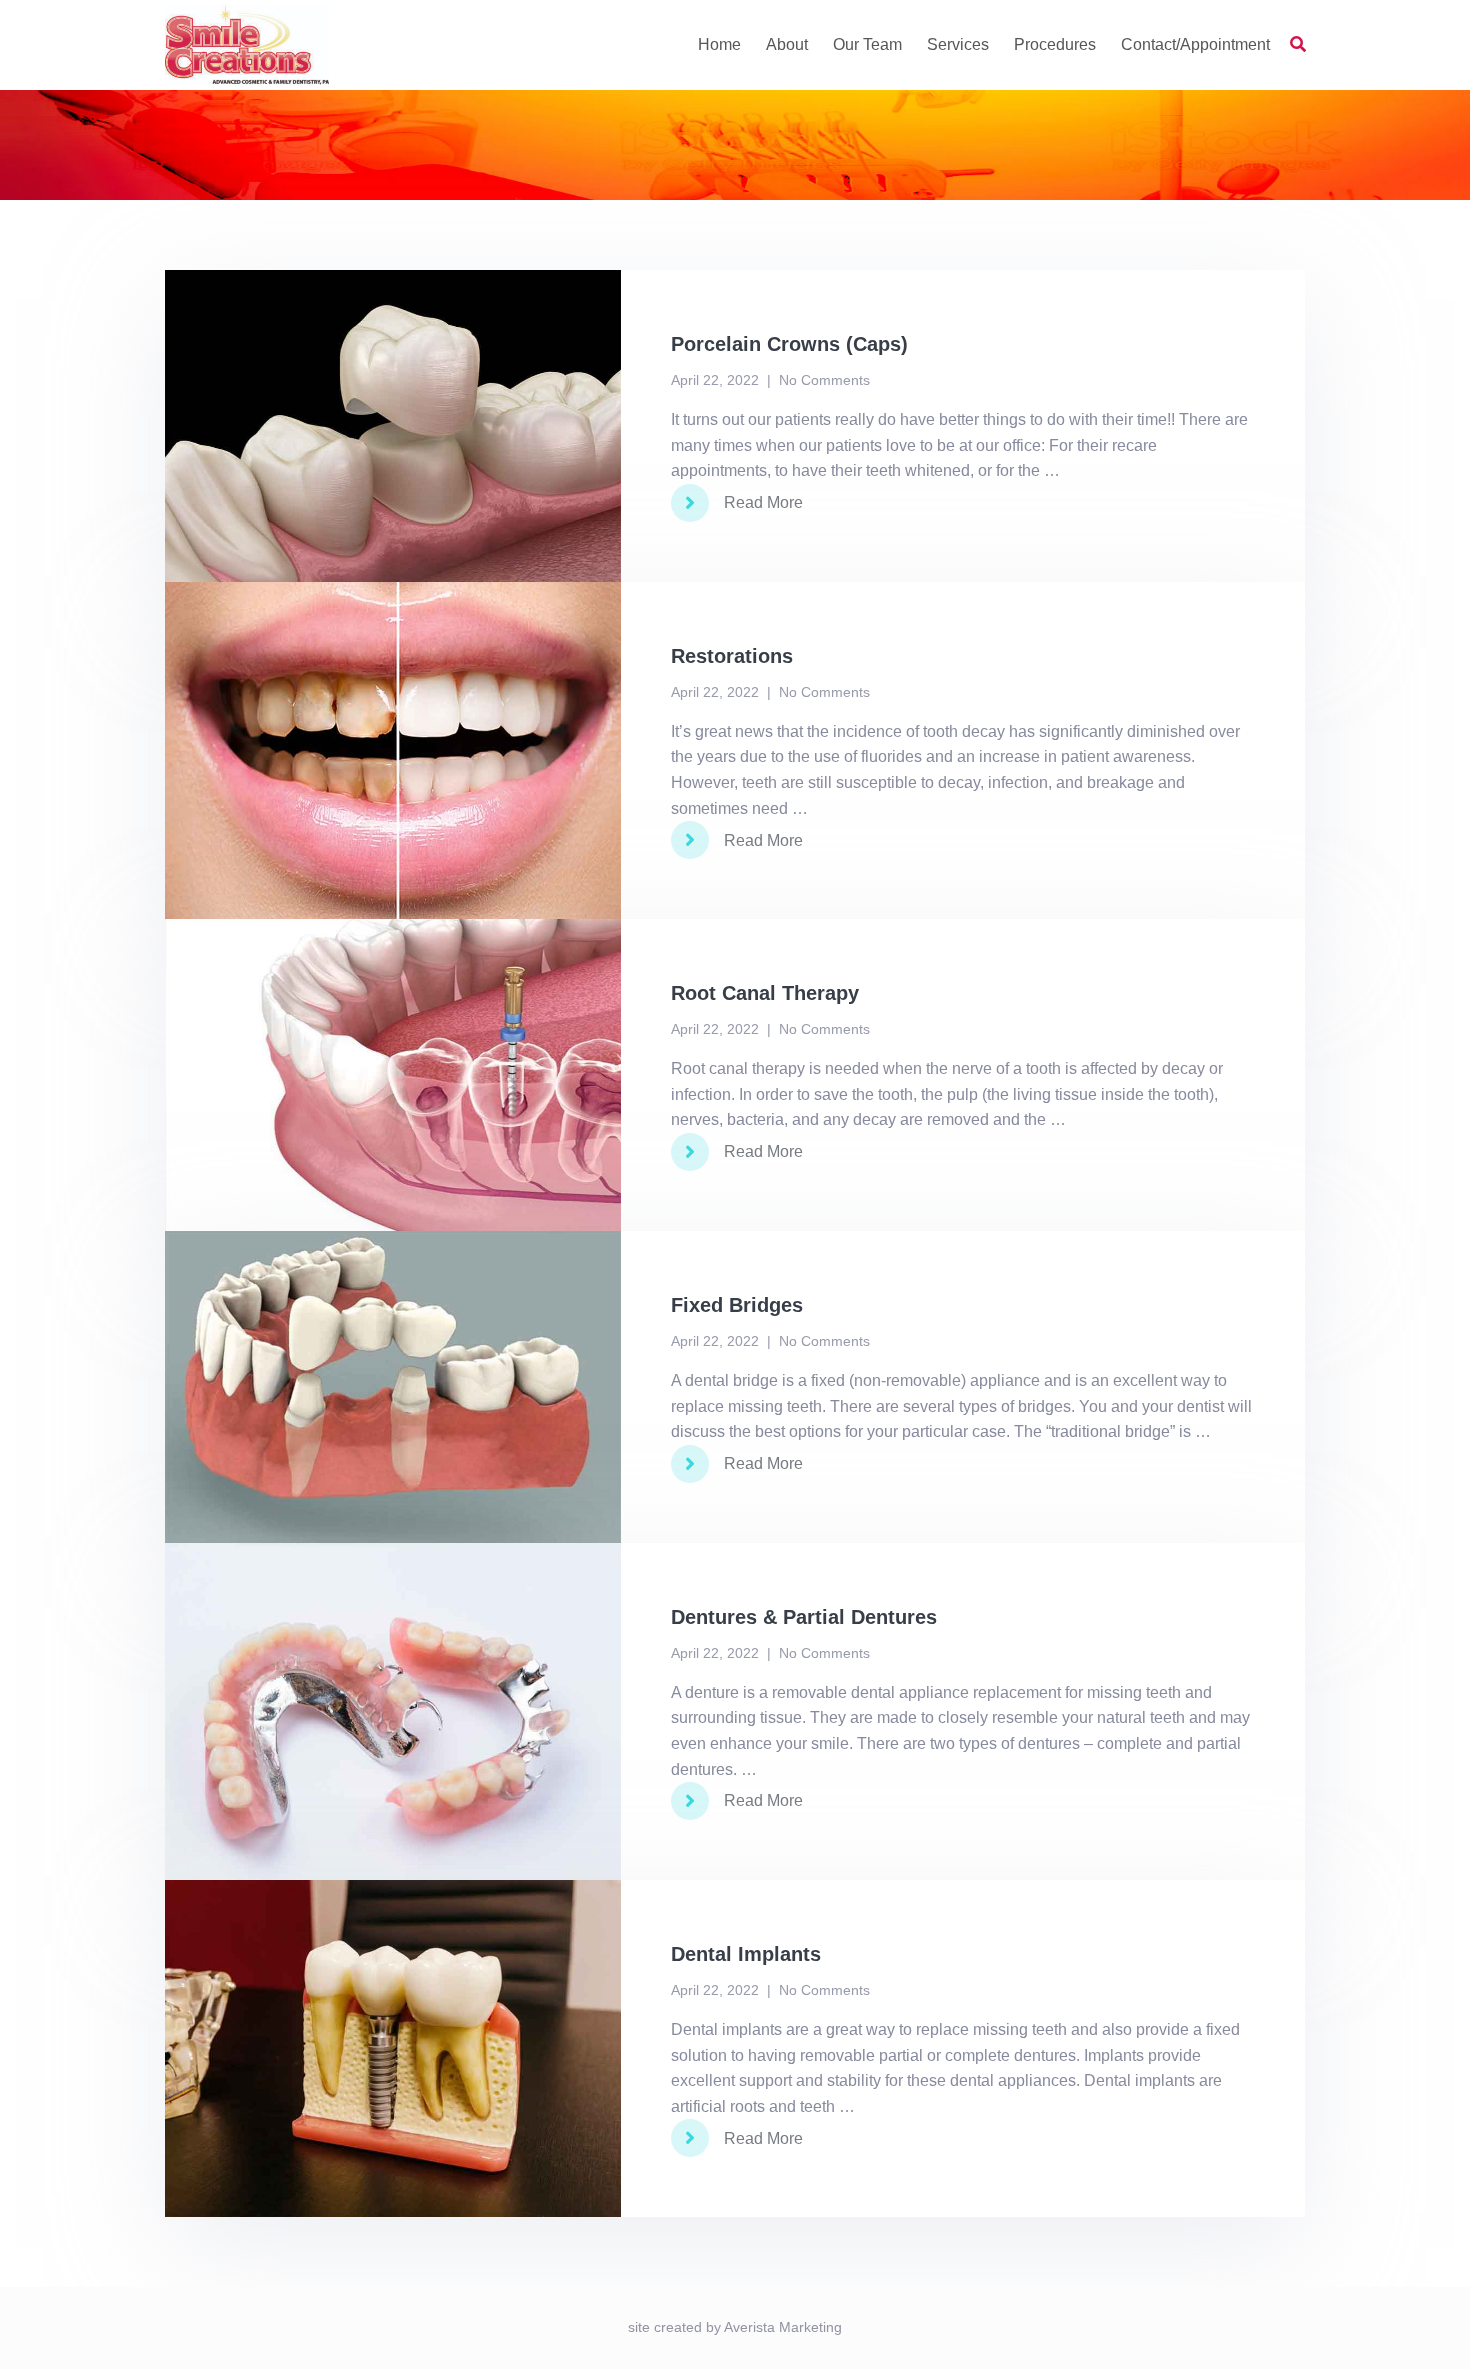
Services (958, 44)
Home (719, 44)
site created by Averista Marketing (735, 2327)
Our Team (867, 44)
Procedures (1055, 44)
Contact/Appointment (1195, 44)
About (787, 44)
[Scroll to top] (1428, 2327)
